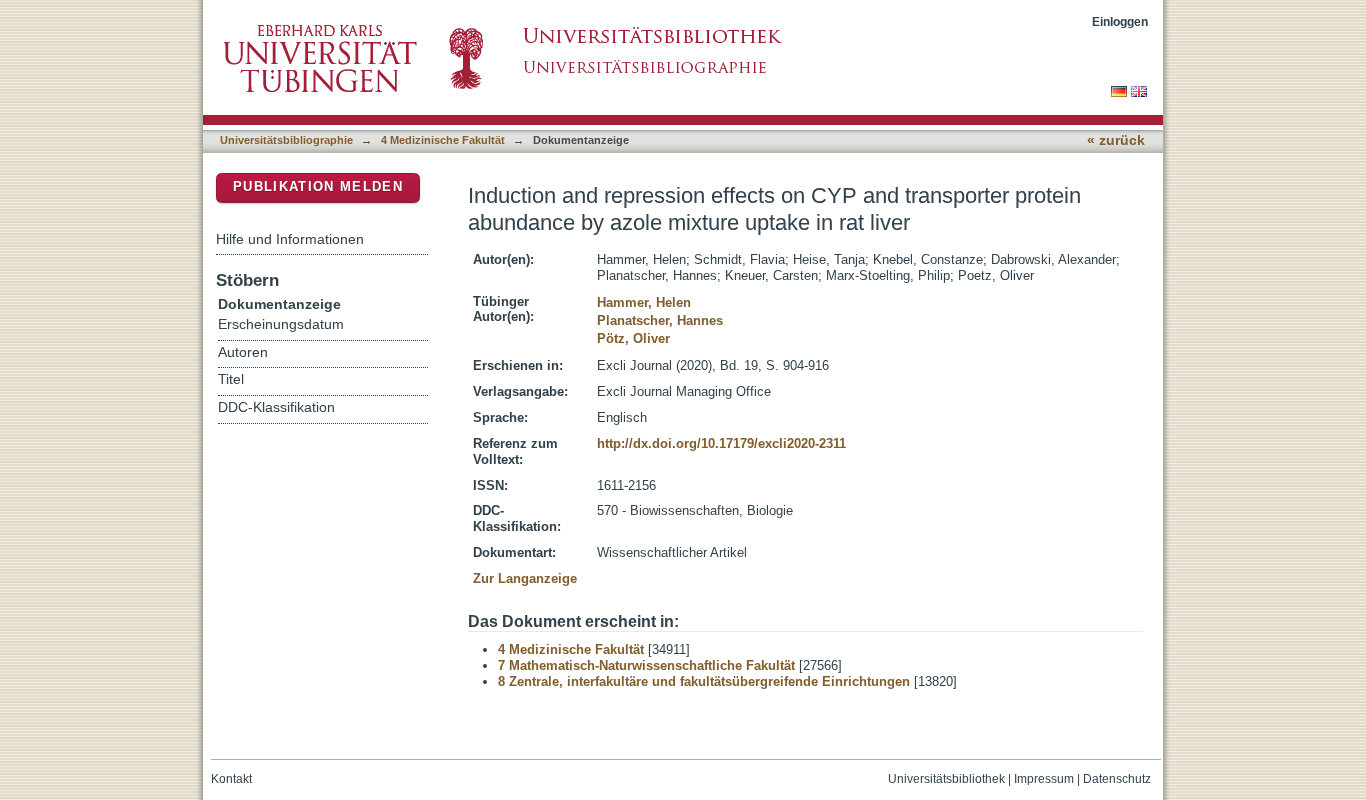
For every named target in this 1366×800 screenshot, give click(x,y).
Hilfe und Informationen (290, 239)
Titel (231, 379)
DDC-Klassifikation (276, 407)
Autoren (243, 352)
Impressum (1044, 779)
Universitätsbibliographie (286, 140)
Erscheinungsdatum (281, 324)
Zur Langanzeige (525, 578)
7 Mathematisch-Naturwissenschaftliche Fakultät (646, 665)
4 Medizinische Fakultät (443, 140)
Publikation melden (318, 186)
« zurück (1116, 140)
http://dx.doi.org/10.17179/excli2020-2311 (721, 443)
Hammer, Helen (644, 302)
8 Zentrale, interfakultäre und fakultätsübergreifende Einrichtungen (704, 681)
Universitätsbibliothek (946, 779)
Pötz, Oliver (633, 338)
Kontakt (231, 779)
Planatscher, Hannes (660, 320)
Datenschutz (1117, 779)
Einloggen (1120, 21)
